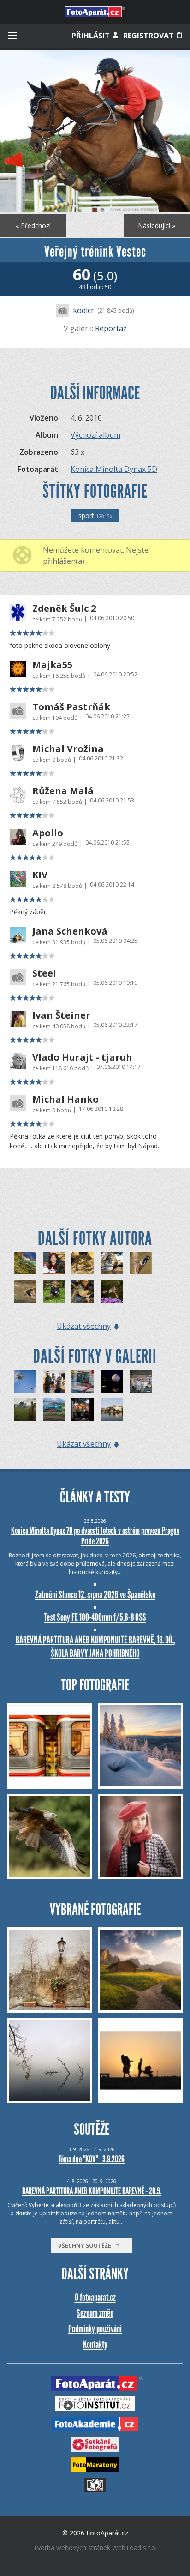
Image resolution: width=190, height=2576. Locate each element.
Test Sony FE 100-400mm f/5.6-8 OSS (95, 1617)
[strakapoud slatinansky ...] (141, 1264)
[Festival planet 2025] (112, 1381)
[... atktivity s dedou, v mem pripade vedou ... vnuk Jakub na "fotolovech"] (54, 1291)
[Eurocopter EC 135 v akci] (25, 1381)
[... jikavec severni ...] (83, 1291)
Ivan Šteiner (61, 1015)
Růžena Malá (63, 791)
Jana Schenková (70, 931)
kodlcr (83, 310)
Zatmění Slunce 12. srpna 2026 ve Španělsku (95, 1595)
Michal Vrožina (68, 749)
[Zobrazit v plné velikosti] (95, 131)
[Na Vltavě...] (112, 1409)
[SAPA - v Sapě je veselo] (83, 1409)
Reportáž (111, 328)
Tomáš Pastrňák (71, 707)
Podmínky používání (95, 2329)
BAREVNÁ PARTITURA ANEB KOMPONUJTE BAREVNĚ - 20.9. (92, 2191)
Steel (44, 973)
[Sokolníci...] (54, 1381)
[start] (25, 1291)
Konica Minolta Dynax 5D (114, 469)
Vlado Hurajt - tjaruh (82, 1057)
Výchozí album (95, 435)
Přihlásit (92, 36)
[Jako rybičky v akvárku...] (83, 1381)
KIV (40, 875)
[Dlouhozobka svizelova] (112, 1291)
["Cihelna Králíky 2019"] (25, 1409)
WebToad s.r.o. (134, 2548)
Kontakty (95, 2344)
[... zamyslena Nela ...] (54, 1264)
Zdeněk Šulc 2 (64, 609)
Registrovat (149, 36)
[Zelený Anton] (54, 1409)
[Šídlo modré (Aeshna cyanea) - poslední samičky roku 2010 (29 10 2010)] (83, 1264)
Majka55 (52, 665)
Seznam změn (95, 2313)
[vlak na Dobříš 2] (141, 1381)
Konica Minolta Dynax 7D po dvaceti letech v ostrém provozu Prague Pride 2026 (95, 1536)
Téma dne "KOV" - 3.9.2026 (92, 2159)
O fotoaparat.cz (95, 2297)
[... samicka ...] (25, 1264)
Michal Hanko (65, 1099)
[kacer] (112, 1264)
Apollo (48, 833)
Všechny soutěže (87, 2246)
